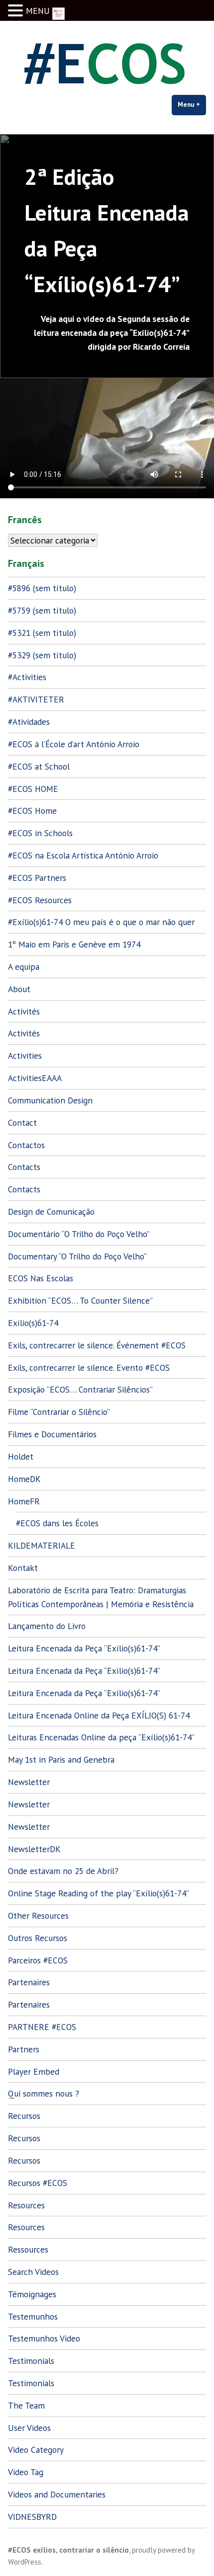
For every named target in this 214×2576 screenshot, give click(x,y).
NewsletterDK (34, 1849)
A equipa (24, 967)
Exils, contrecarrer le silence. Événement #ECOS (97, 1345)
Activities (25, 1055)
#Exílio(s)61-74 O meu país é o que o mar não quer (101, 922)
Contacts (24, 1167)
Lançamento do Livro (47, 1626)
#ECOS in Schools (40, 833)
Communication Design (50, 1100)
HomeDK (24, 1479)
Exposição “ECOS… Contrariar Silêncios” (80, 1389)
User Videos (29, 2428)
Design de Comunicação (51, 1211)
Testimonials (31, 2361)
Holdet (21, 1456)
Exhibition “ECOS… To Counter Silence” (80, 1300)
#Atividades (29, 722)
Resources (26, 2205)
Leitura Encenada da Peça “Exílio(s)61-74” (84, 1648)
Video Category (36, 2450)
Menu (192, 105)
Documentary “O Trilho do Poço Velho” (77, 1256)
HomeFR (24, 1501)
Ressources (28, 2249)
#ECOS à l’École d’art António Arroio (74, 744)
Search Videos (33, 2272)
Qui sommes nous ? (44, 2093)
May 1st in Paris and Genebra (61, 1759)
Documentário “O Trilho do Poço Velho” (79, 1234)
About (19, 989)
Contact (22, 1123)
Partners (24, 2049)
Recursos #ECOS (38, 2183)
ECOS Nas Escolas (41, 1278)
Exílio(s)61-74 (33, 1323)
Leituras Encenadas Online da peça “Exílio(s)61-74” (101, 1737)
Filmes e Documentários (52, 1434)
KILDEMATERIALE (42, 1545)
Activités (24, 1011)
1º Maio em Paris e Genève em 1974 (74, 944)
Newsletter (29, 1782)
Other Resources (38, 1915)
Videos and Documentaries (57, 2494)
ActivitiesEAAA (35, 1078)
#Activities (27, 677)
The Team (26, 2405)
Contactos (26, 1145)
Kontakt (23, 1568)
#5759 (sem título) (42, 610)
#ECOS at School (39, 766)
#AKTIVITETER (36, 699)
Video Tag (26, 2472)
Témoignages (32, 2294)
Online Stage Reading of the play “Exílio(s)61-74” (99, 1893)
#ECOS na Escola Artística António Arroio (83, 855)
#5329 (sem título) (42, 655)
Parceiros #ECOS (38, 1960)
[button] (17, 11)
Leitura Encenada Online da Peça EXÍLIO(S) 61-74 (99, 1715)
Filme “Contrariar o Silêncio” (59, 1412)
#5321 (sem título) (42, 633)
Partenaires (29, 1982)
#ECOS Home (32, 811)
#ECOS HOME (33, 789)
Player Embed (34, 2071)
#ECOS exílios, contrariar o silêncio (68, 2550)
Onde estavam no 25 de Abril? (63, 1871)
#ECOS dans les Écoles (57, 1523)
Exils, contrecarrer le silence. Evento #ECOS (89, 1367)
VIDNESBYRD (32, 2517)
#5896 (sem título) (42, 588)
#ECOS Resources (40, 900)
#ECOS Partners (37, 878)
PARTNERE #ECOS (42, 2027)
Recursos (24, 2116)
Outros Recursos (38, 1938)
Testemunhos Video (44, 2338)
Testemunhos (33, 2316)
